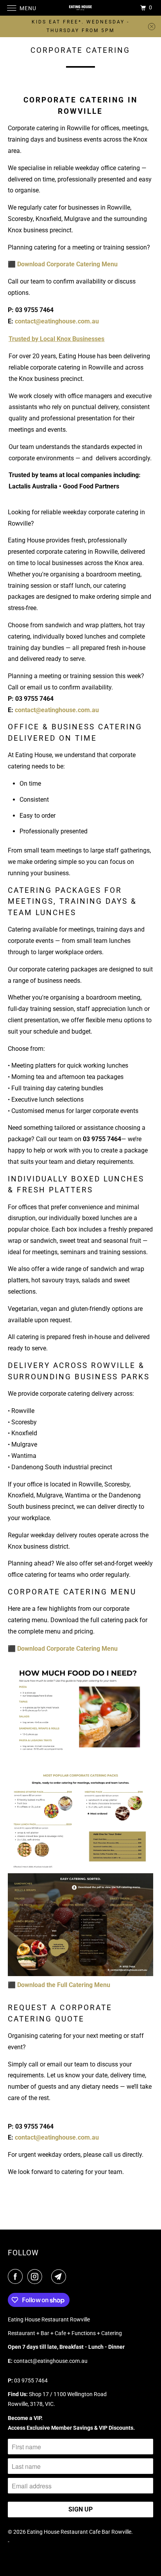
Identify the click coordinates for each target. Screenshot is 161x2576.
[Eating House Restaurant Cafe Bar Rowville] (80, 8)
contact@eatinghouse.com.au (57, 321)
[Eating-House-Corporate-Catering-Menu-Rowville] (80, 1974)
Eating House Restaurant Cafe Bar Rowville (79, 2532)
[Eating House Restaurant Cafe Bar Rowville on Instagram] (36, 2276)
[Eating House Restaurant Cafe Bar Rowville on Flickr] (48, 2276)
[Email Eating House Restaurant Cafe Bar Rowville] (60, 2276)
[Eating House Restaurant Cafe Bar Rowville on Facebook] (17, 2276)
